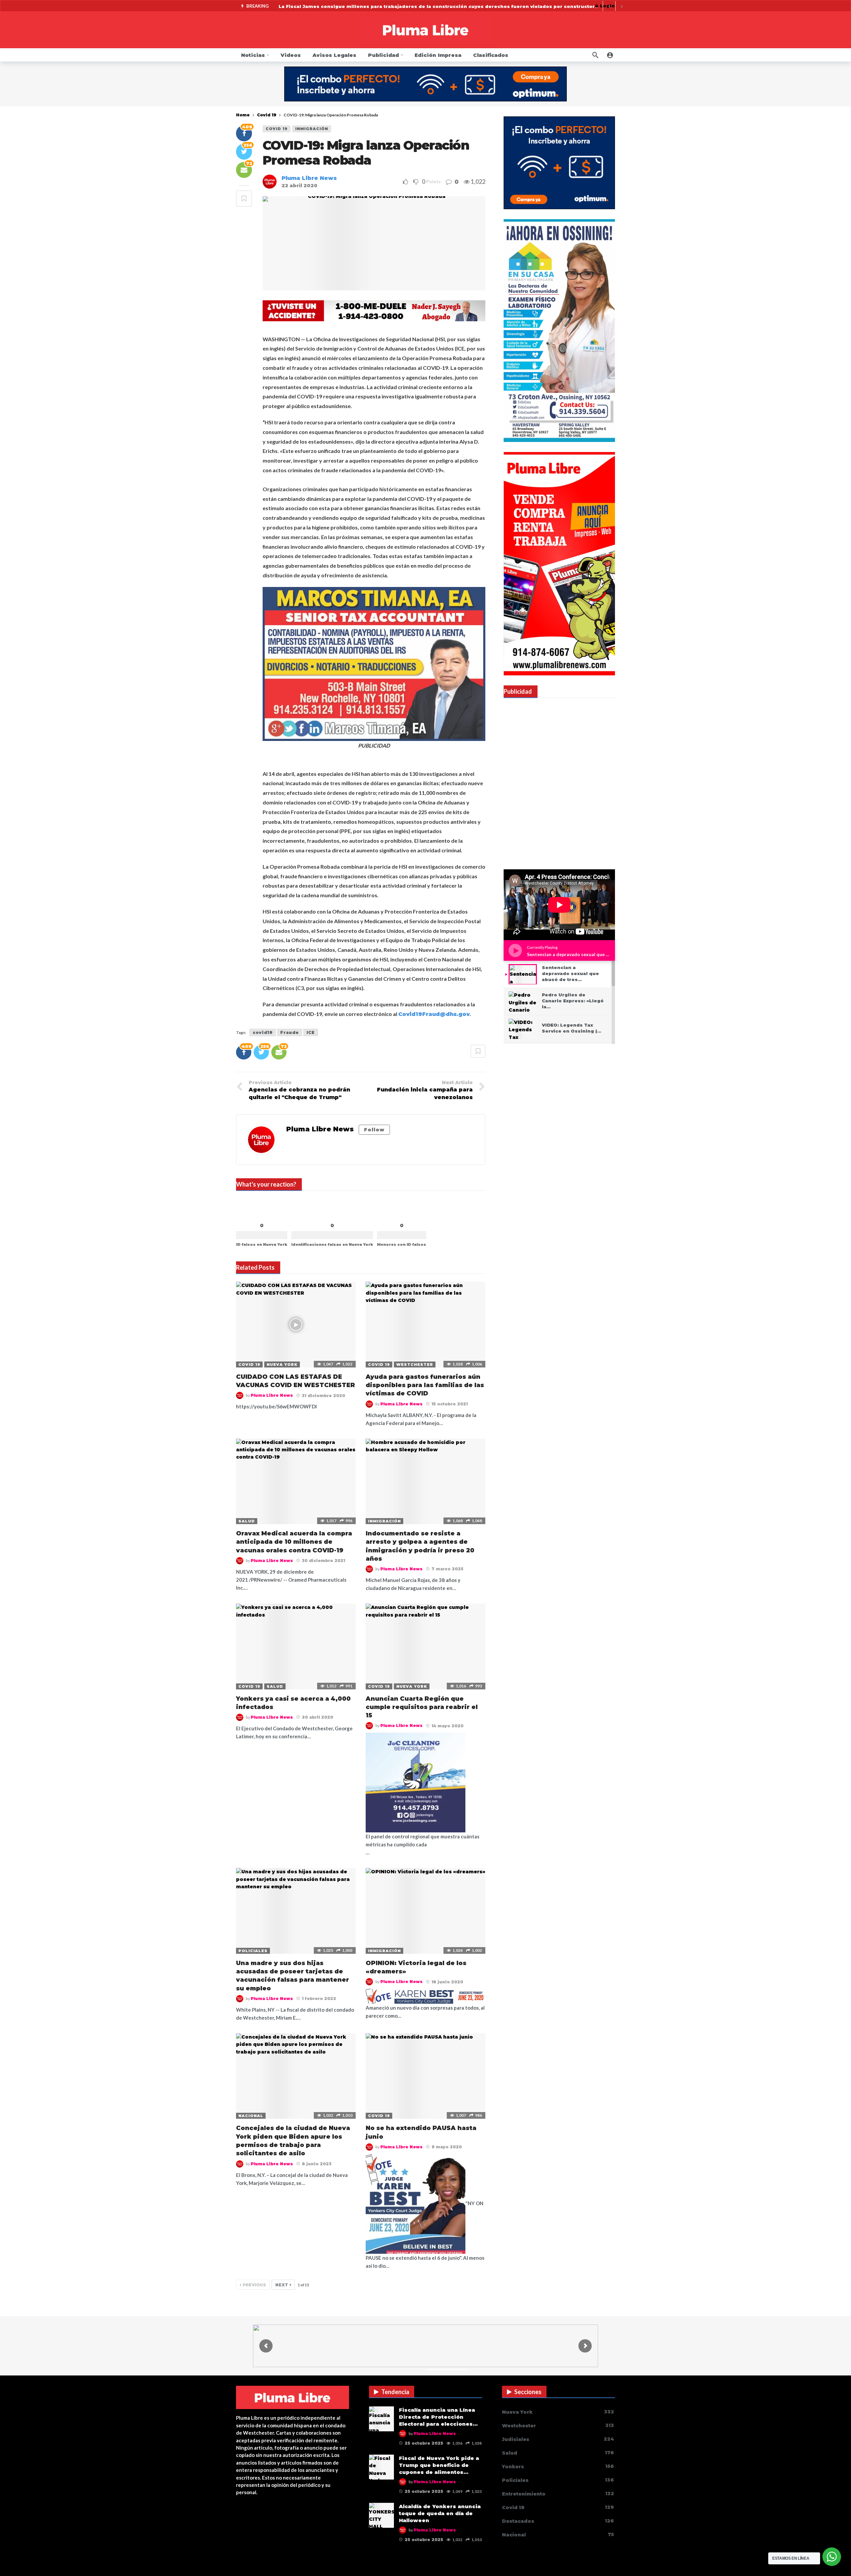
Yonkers (558, 2466)
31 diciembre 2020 (323, 1396)
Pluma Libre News (309, 178)
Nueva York (282, 1364)
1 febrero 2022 (319, 1999)
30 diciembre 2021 (323, 1561)
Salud (247, 1521)
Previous (254, 2285)
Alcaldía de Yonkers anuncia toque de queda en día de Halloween (440, 2513)
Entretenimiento (558, 2494)
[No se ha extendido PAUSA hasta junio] (425, 2076)
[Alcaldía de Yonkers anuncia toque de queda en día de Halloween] (381, 2515)
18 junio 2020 (447, 1982)
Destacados (558, 2521)
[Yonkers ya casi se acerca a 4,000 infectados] (296, 1646)
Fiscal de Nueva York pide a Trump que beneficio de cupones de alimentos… (439, 2465)
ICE (311, 1032)
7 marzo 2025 (447, 1569)
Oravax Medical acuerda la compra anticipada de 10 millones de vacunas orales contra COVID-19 (294, 1542)
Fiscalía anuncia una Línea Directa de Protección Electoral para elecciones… (438, 2417)
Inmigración (312, 129)
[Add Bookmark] (244, 199)
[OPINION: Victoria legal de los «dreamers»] (425, 1911)
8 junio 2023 (317, 2164)
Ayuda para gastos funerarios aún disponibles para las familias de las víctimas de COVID (425, 1385)
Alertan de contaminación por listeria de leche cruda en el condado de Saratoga (383, 6)
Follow (374, 1130)
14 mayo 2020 (447, 1726)
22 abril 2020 (300, 186)
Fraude (290, 1032)
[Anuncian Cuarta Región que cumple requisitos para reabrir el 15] (425, 1646)
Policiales (253, 1951)
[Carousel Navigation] (615, 6)
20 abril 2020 (317, 1717)
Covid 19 (277, 129)
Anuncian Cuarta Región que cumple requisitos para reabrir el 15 (422, 1707)
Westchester (415, 1364)
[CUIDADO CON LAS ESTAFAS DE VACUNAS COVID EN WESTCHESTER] (296, 1324)
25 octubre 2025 (424, 2443)
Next (282, 2285)
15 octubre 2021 (450, 1404)
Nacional (251, 2116)
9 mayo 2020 (447, 2147)
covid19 (263, 1032)
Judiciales (558, 2439)
